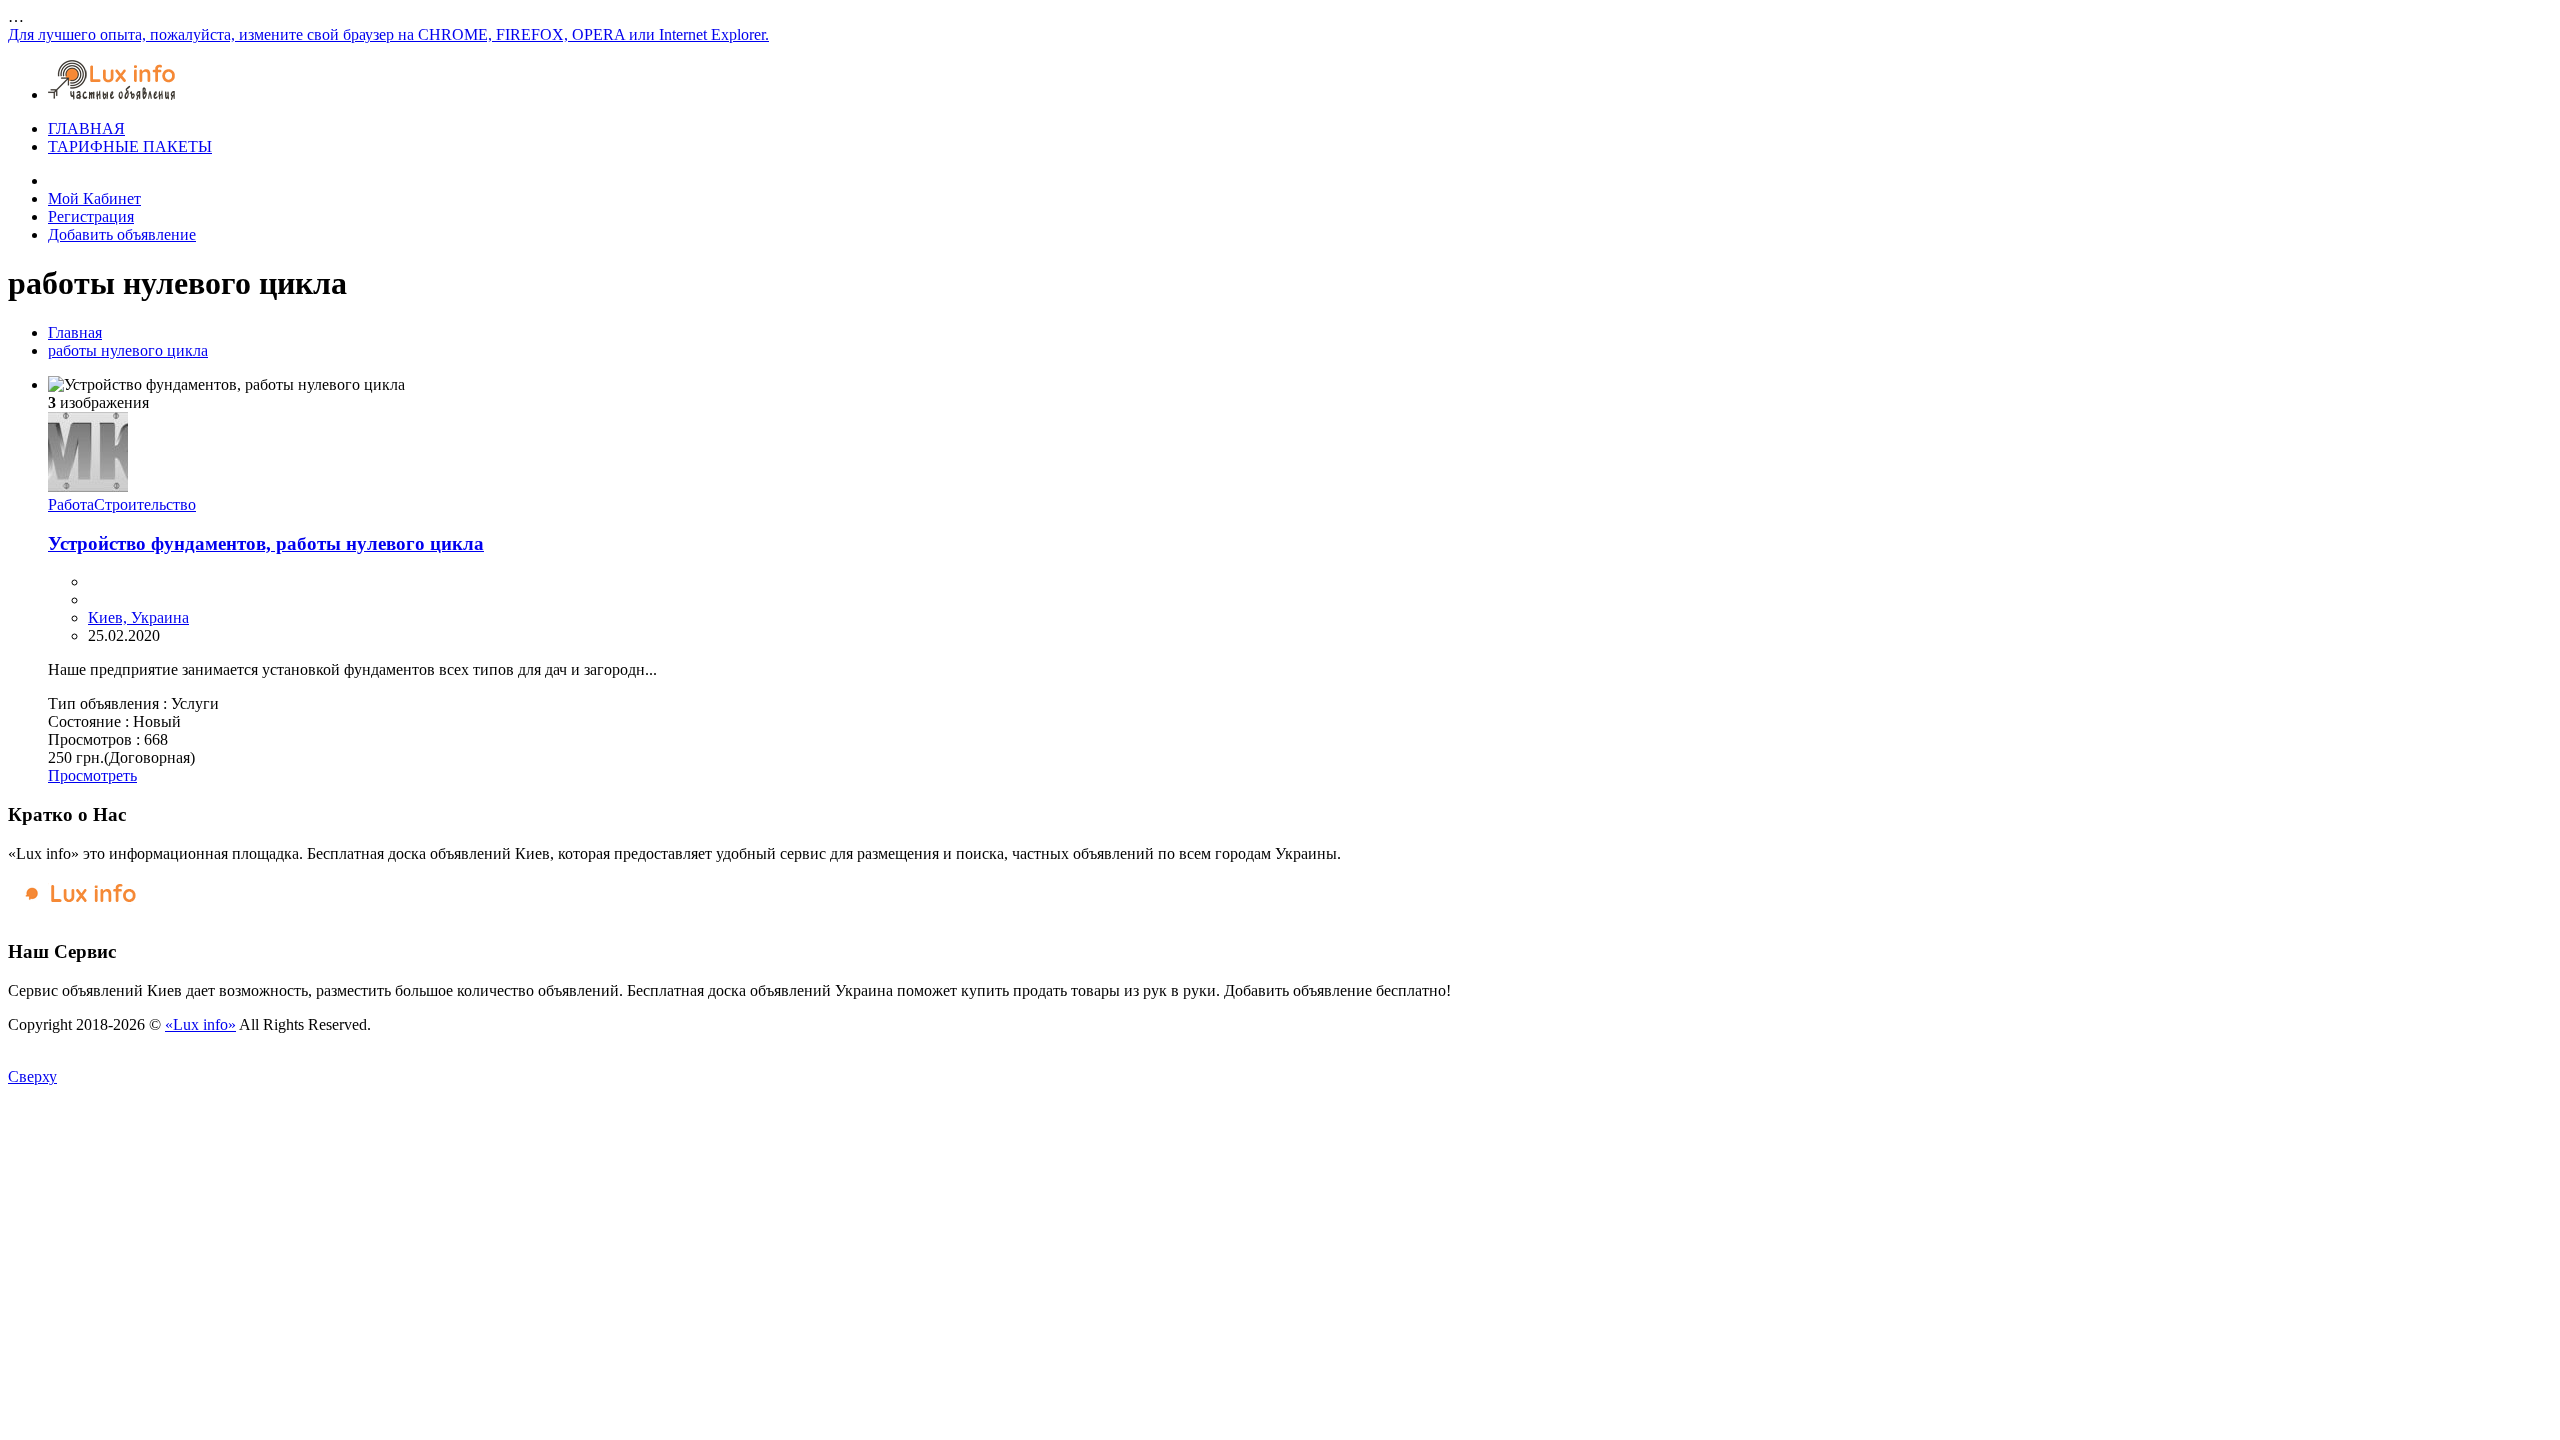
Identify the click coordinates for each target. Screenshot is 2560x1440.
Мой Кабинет (94, 198)
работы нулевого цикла (128, 350)
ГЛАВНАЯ (86, 128)
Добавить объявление (122, 234)
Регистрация (91, 216)
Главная (75, 332)
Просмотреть (92, 775)
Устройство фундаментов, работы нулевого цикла (266, 543)
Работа (71, 504)
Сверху (32, 1076)
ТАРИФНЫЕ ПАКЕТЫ (130, 146)
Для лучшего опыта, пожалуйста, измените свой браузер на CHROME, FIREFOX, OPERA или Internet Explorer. (388, 34)
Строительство (145, 504)
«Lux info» (200, 1024)
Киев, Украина (138, 617)
